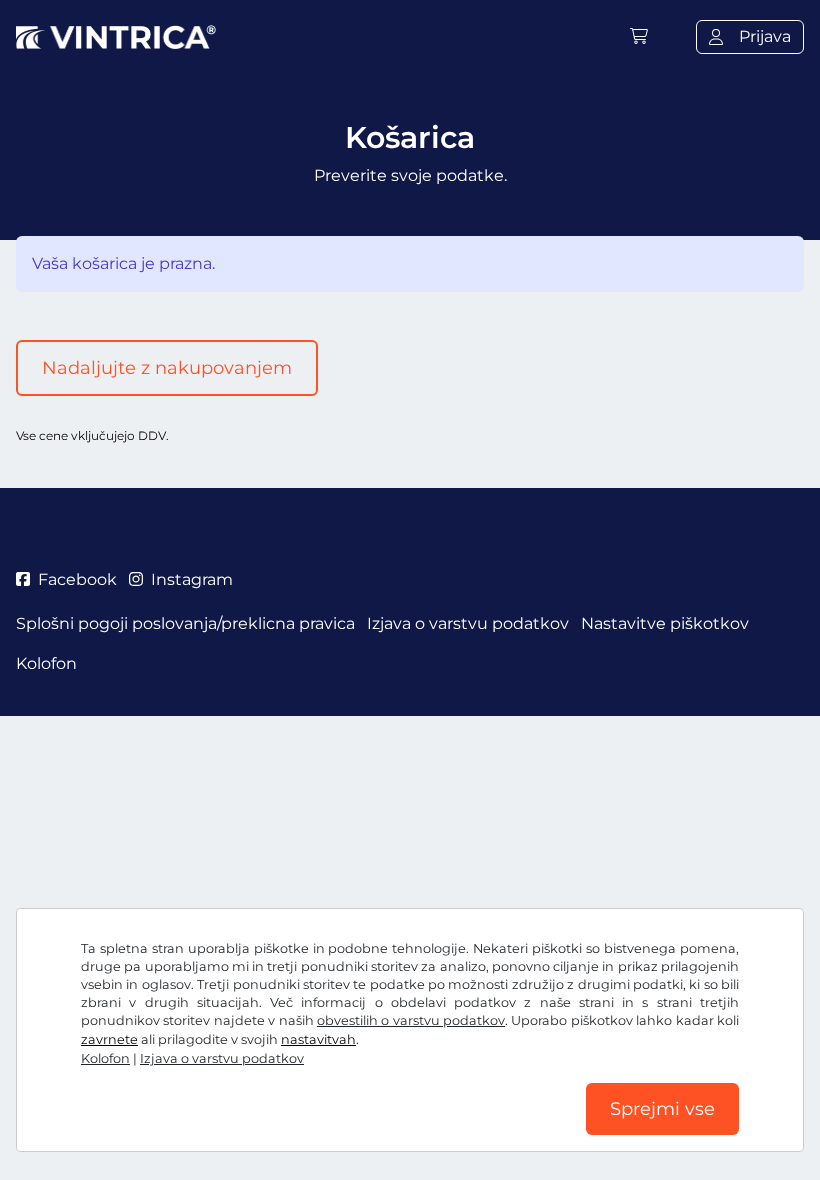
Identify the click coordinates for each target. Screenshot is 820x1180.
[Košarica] (639, 36)
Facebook (77, 579)
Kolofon (105, 1058)
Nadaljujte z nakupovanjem (167, 368)
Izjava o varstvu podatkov (222, 1058)
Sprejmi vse (662, 1109)
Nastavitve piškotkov (665, 623)
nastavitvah (318, 1039)
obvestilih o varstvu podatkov (411, 1020)
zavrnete (109, 1039)
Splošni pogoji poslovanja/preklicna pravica (185, 623)
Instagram (192, 579)
